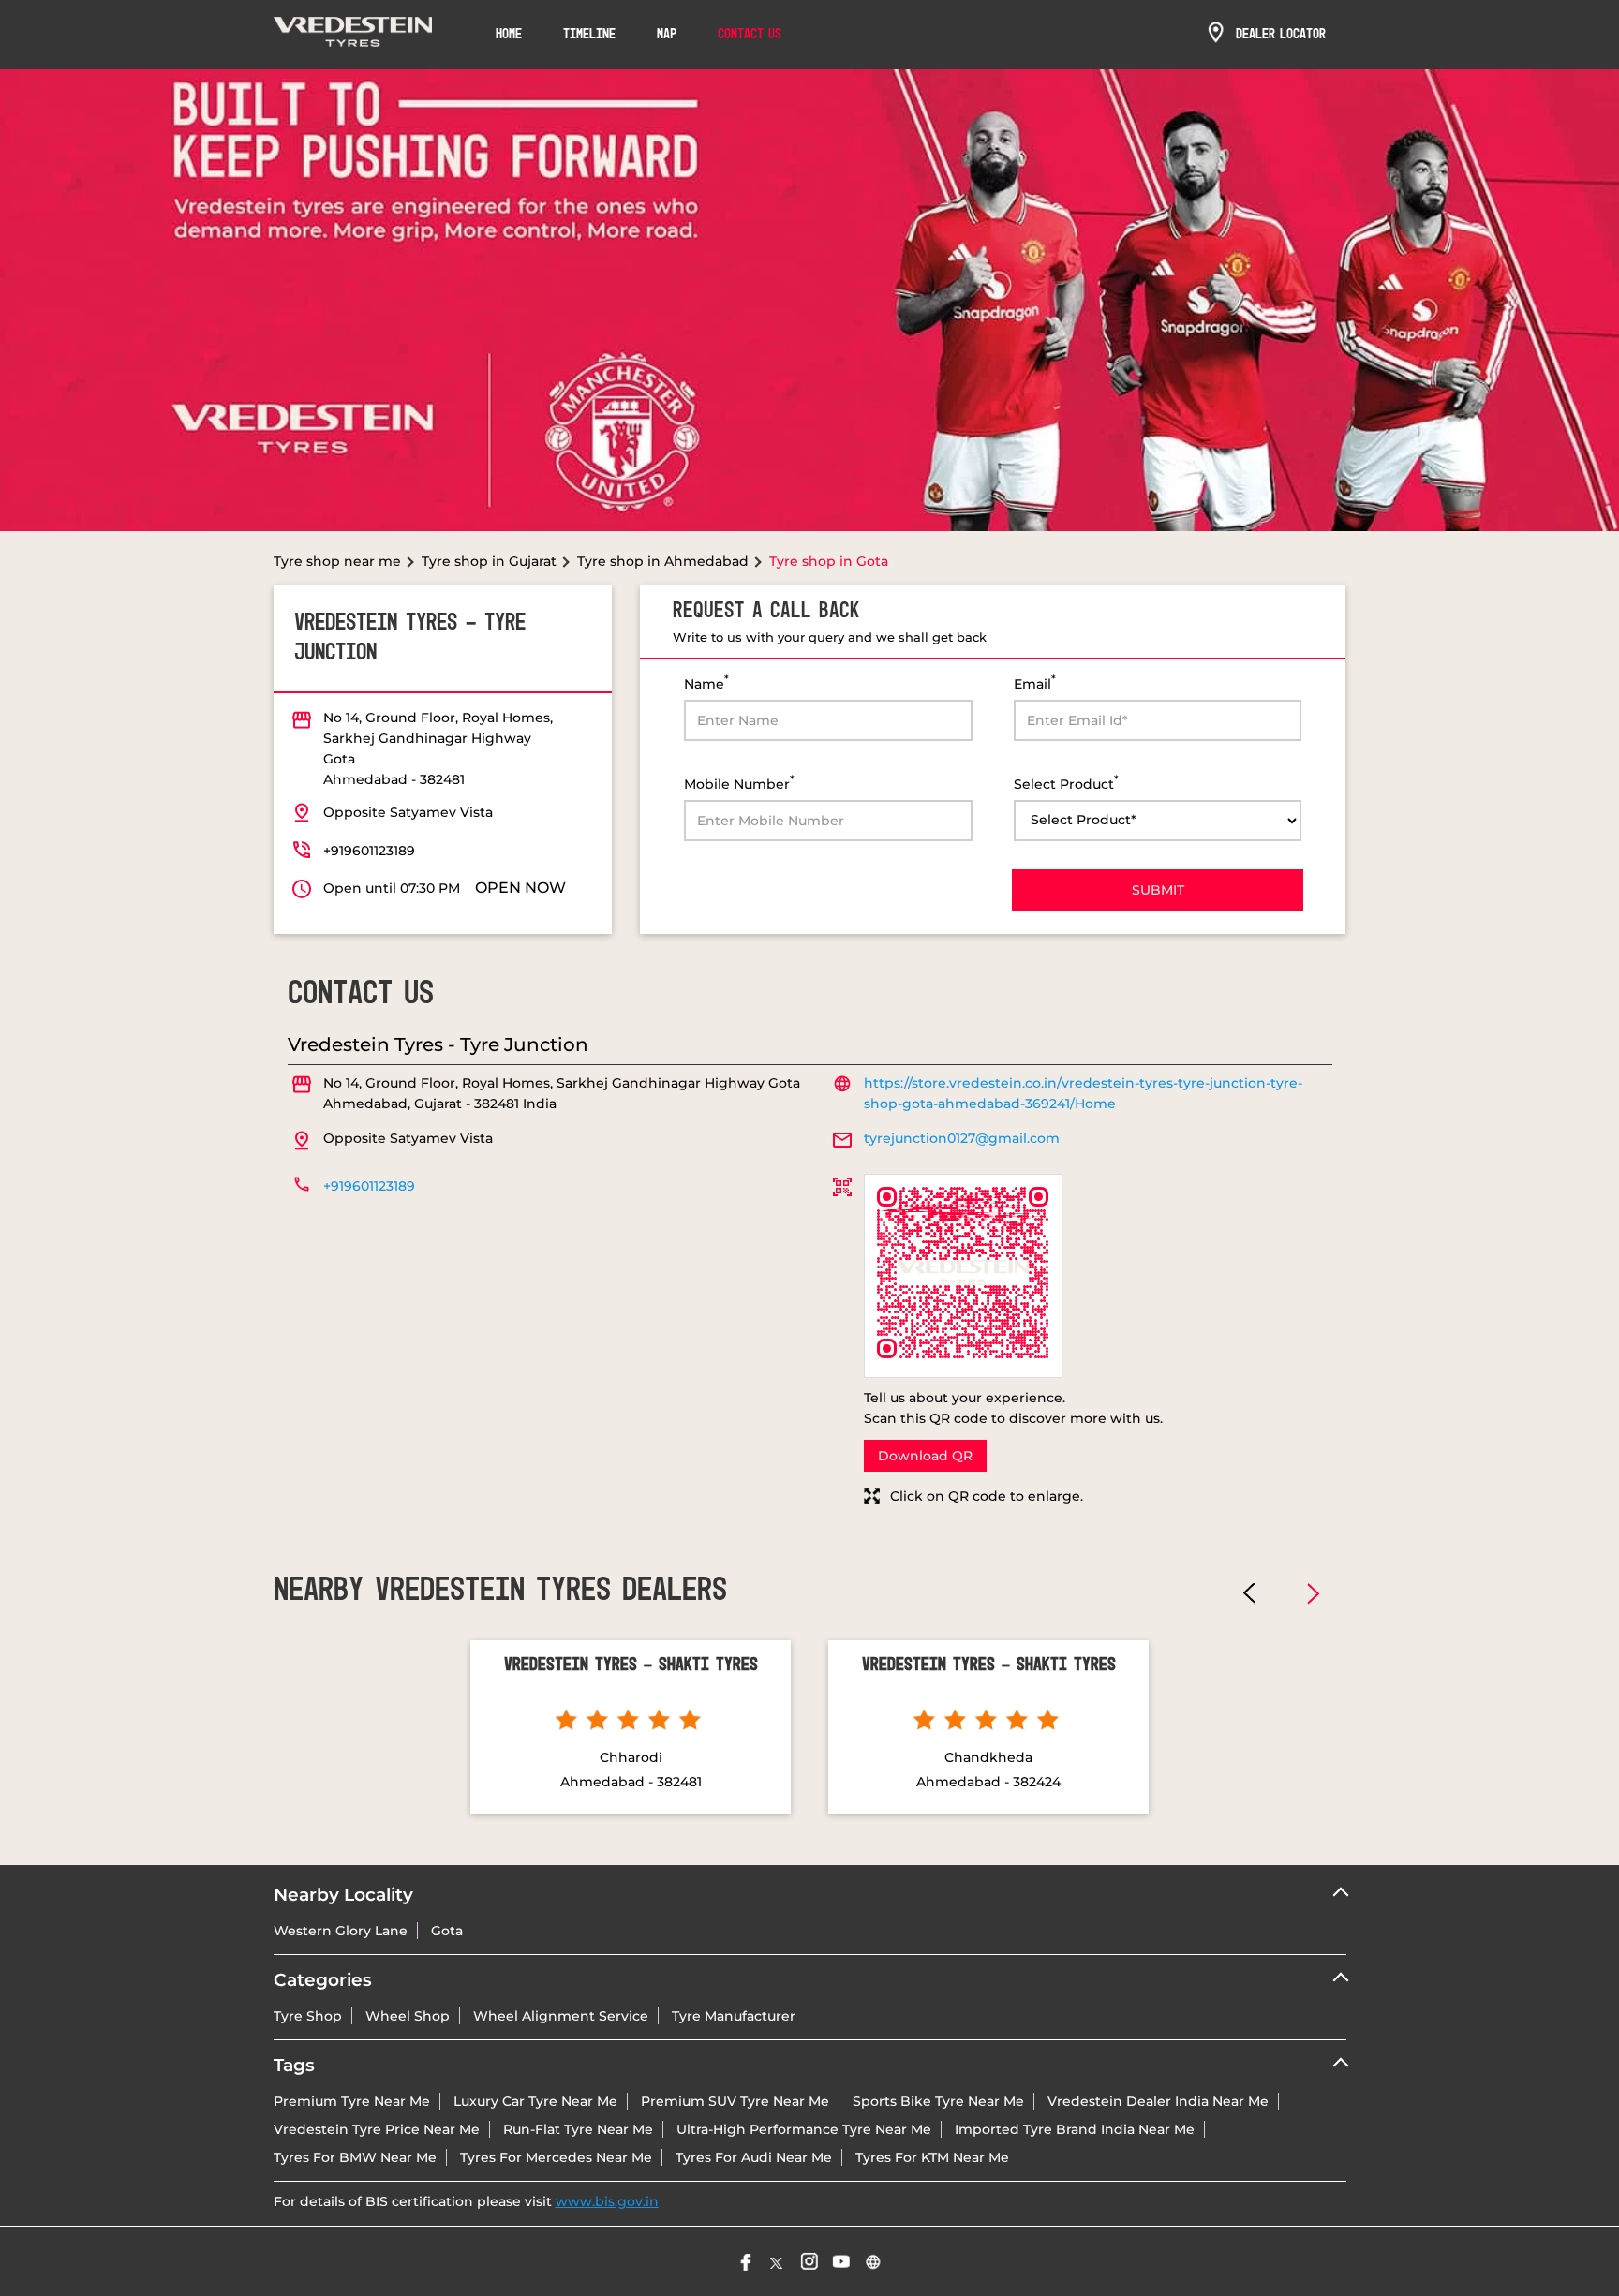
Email (1035, 682)
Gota (447, 1931)
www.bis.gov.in (607, 2201)
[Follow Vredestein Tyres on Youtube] (841, 2261)
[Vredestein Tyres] (353, 35)
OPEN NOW (520, 888)
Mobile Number (739, 783)
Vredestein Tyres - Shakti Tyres (631, 1666)
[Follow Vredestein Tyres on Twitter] (778, 2261)
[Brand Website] (873, 2261)
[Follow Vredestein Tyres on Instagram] (809, 2261)
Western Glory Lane (341, 1931)
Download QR (925, 1456)
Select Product (1066, 783)
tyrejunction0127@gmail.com (962, 1138)
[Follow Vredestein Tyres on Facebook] (746, 2261)
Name (706, 682)
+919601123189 (369, 851)
